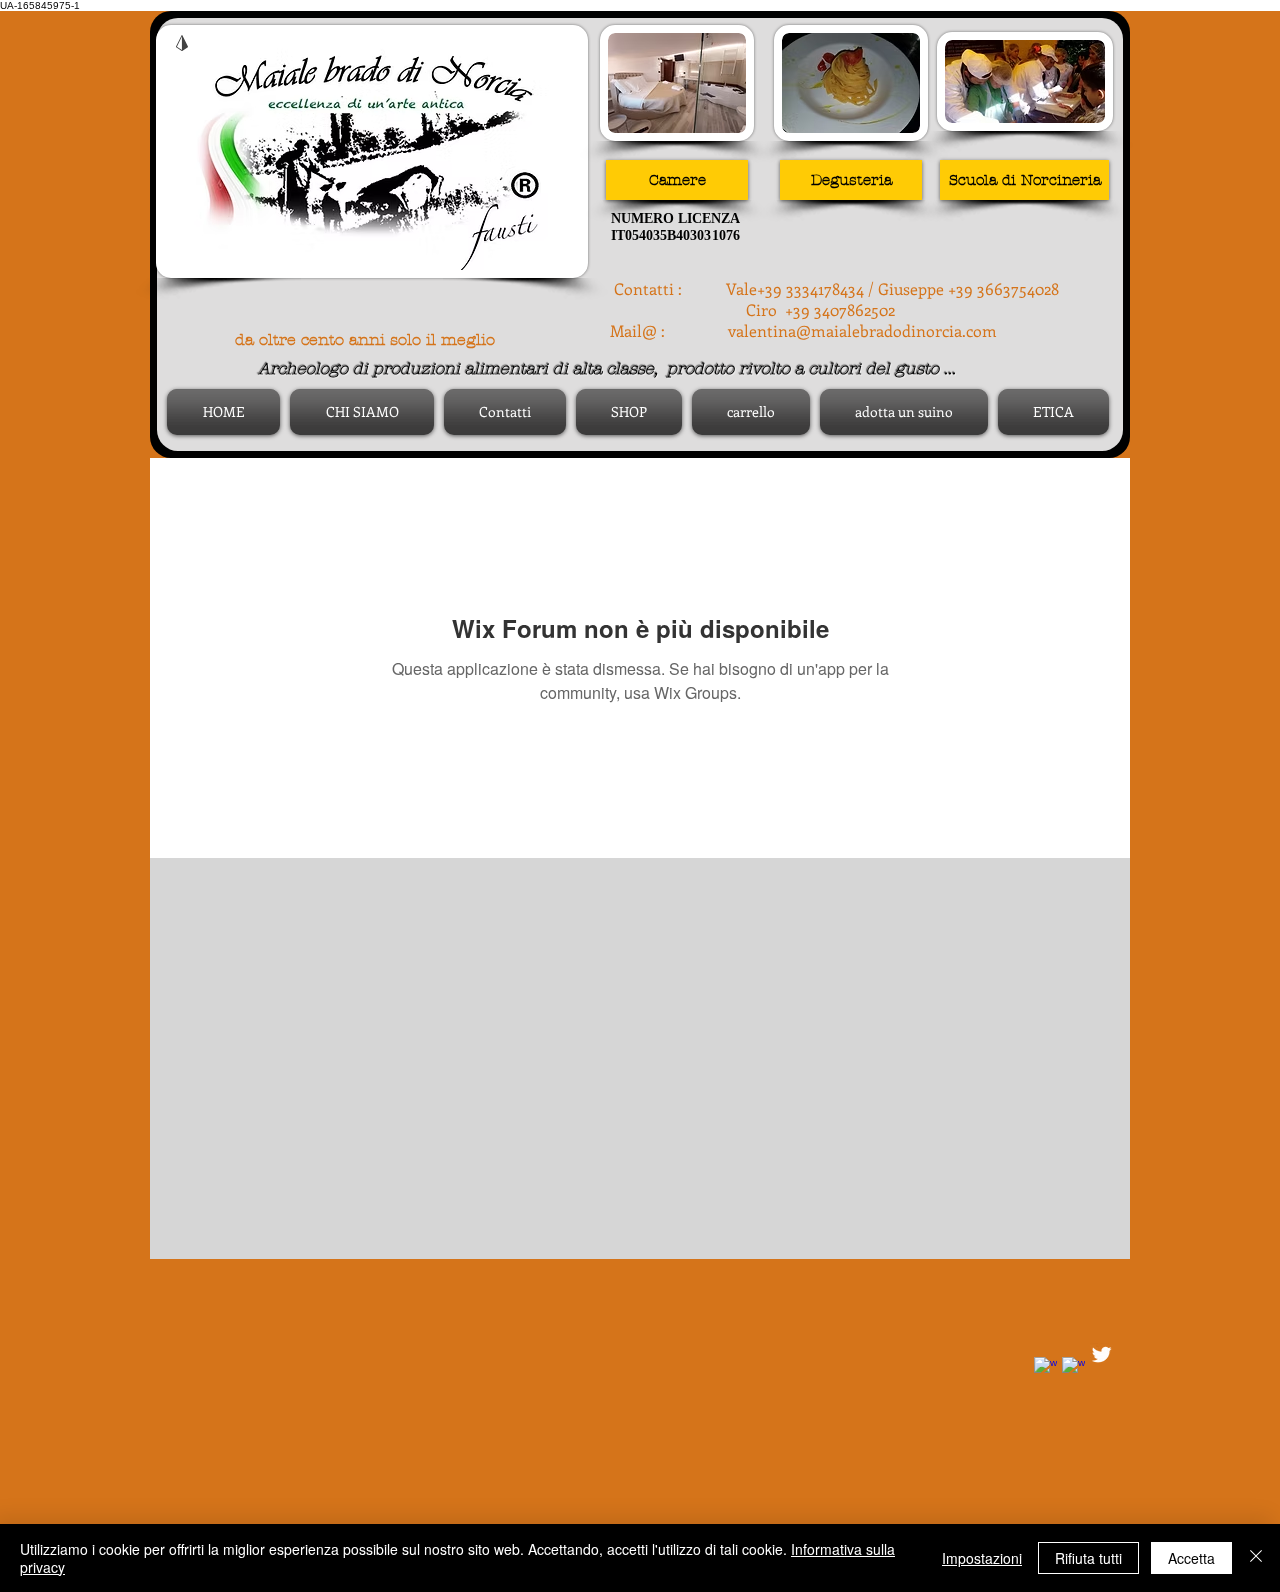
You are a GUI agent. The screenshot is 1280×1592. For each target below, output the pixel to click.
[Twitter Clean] (1101, 1354)
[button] (851, 180)
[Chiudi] (1256, 1558)
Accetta (1191, 1558)
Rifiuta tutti (1088, 1558)
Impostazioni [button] (982, 1558)
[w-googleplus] (1073, 1368)
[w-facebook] (1045, 1368)
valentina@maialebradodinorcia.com (862, 330)
